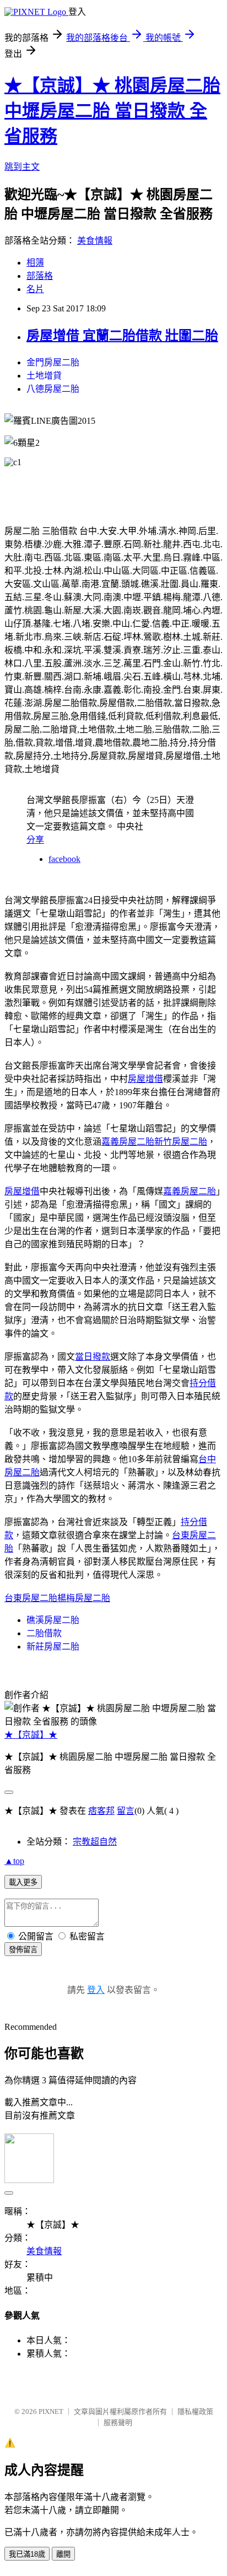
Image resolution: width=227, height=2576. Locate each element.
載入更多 (23, 1882)
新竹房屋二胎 (181, 1142)
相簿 (35, 263)
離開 (63, 2554)
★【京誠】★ (31, 1735)
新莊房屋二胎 (53, 1647)
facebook (64, 859)
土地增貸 (44, 376)
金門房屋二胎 (53, 362)
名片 (35, 289)
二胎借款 (44, 1633)
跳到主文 (22, 167)
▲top (14, 1861)
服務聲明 (118, 2423)
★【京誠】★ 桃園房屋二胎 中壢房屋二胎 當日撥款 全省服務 (112, 111)
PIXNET (51, 2411)
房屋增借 (145, 1079)
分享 (35, 840)
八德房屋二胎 (53, 389)
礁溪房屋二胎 (53, 1620)
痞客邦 (101, 1811)
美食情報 (95, 241)
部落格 (40, 276)
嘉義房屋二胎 (128, 1142)
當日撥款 (93, 1357)
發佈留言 (23, 1950)
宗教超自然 (95, 1842)
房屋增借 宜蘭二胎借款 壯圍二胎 (122, 336)
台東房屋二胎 (31, 1598)
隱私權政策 (195, 2411)
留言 (126, 1811)
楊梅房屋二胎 (84, 1598)
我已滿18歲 (27, 2554)
